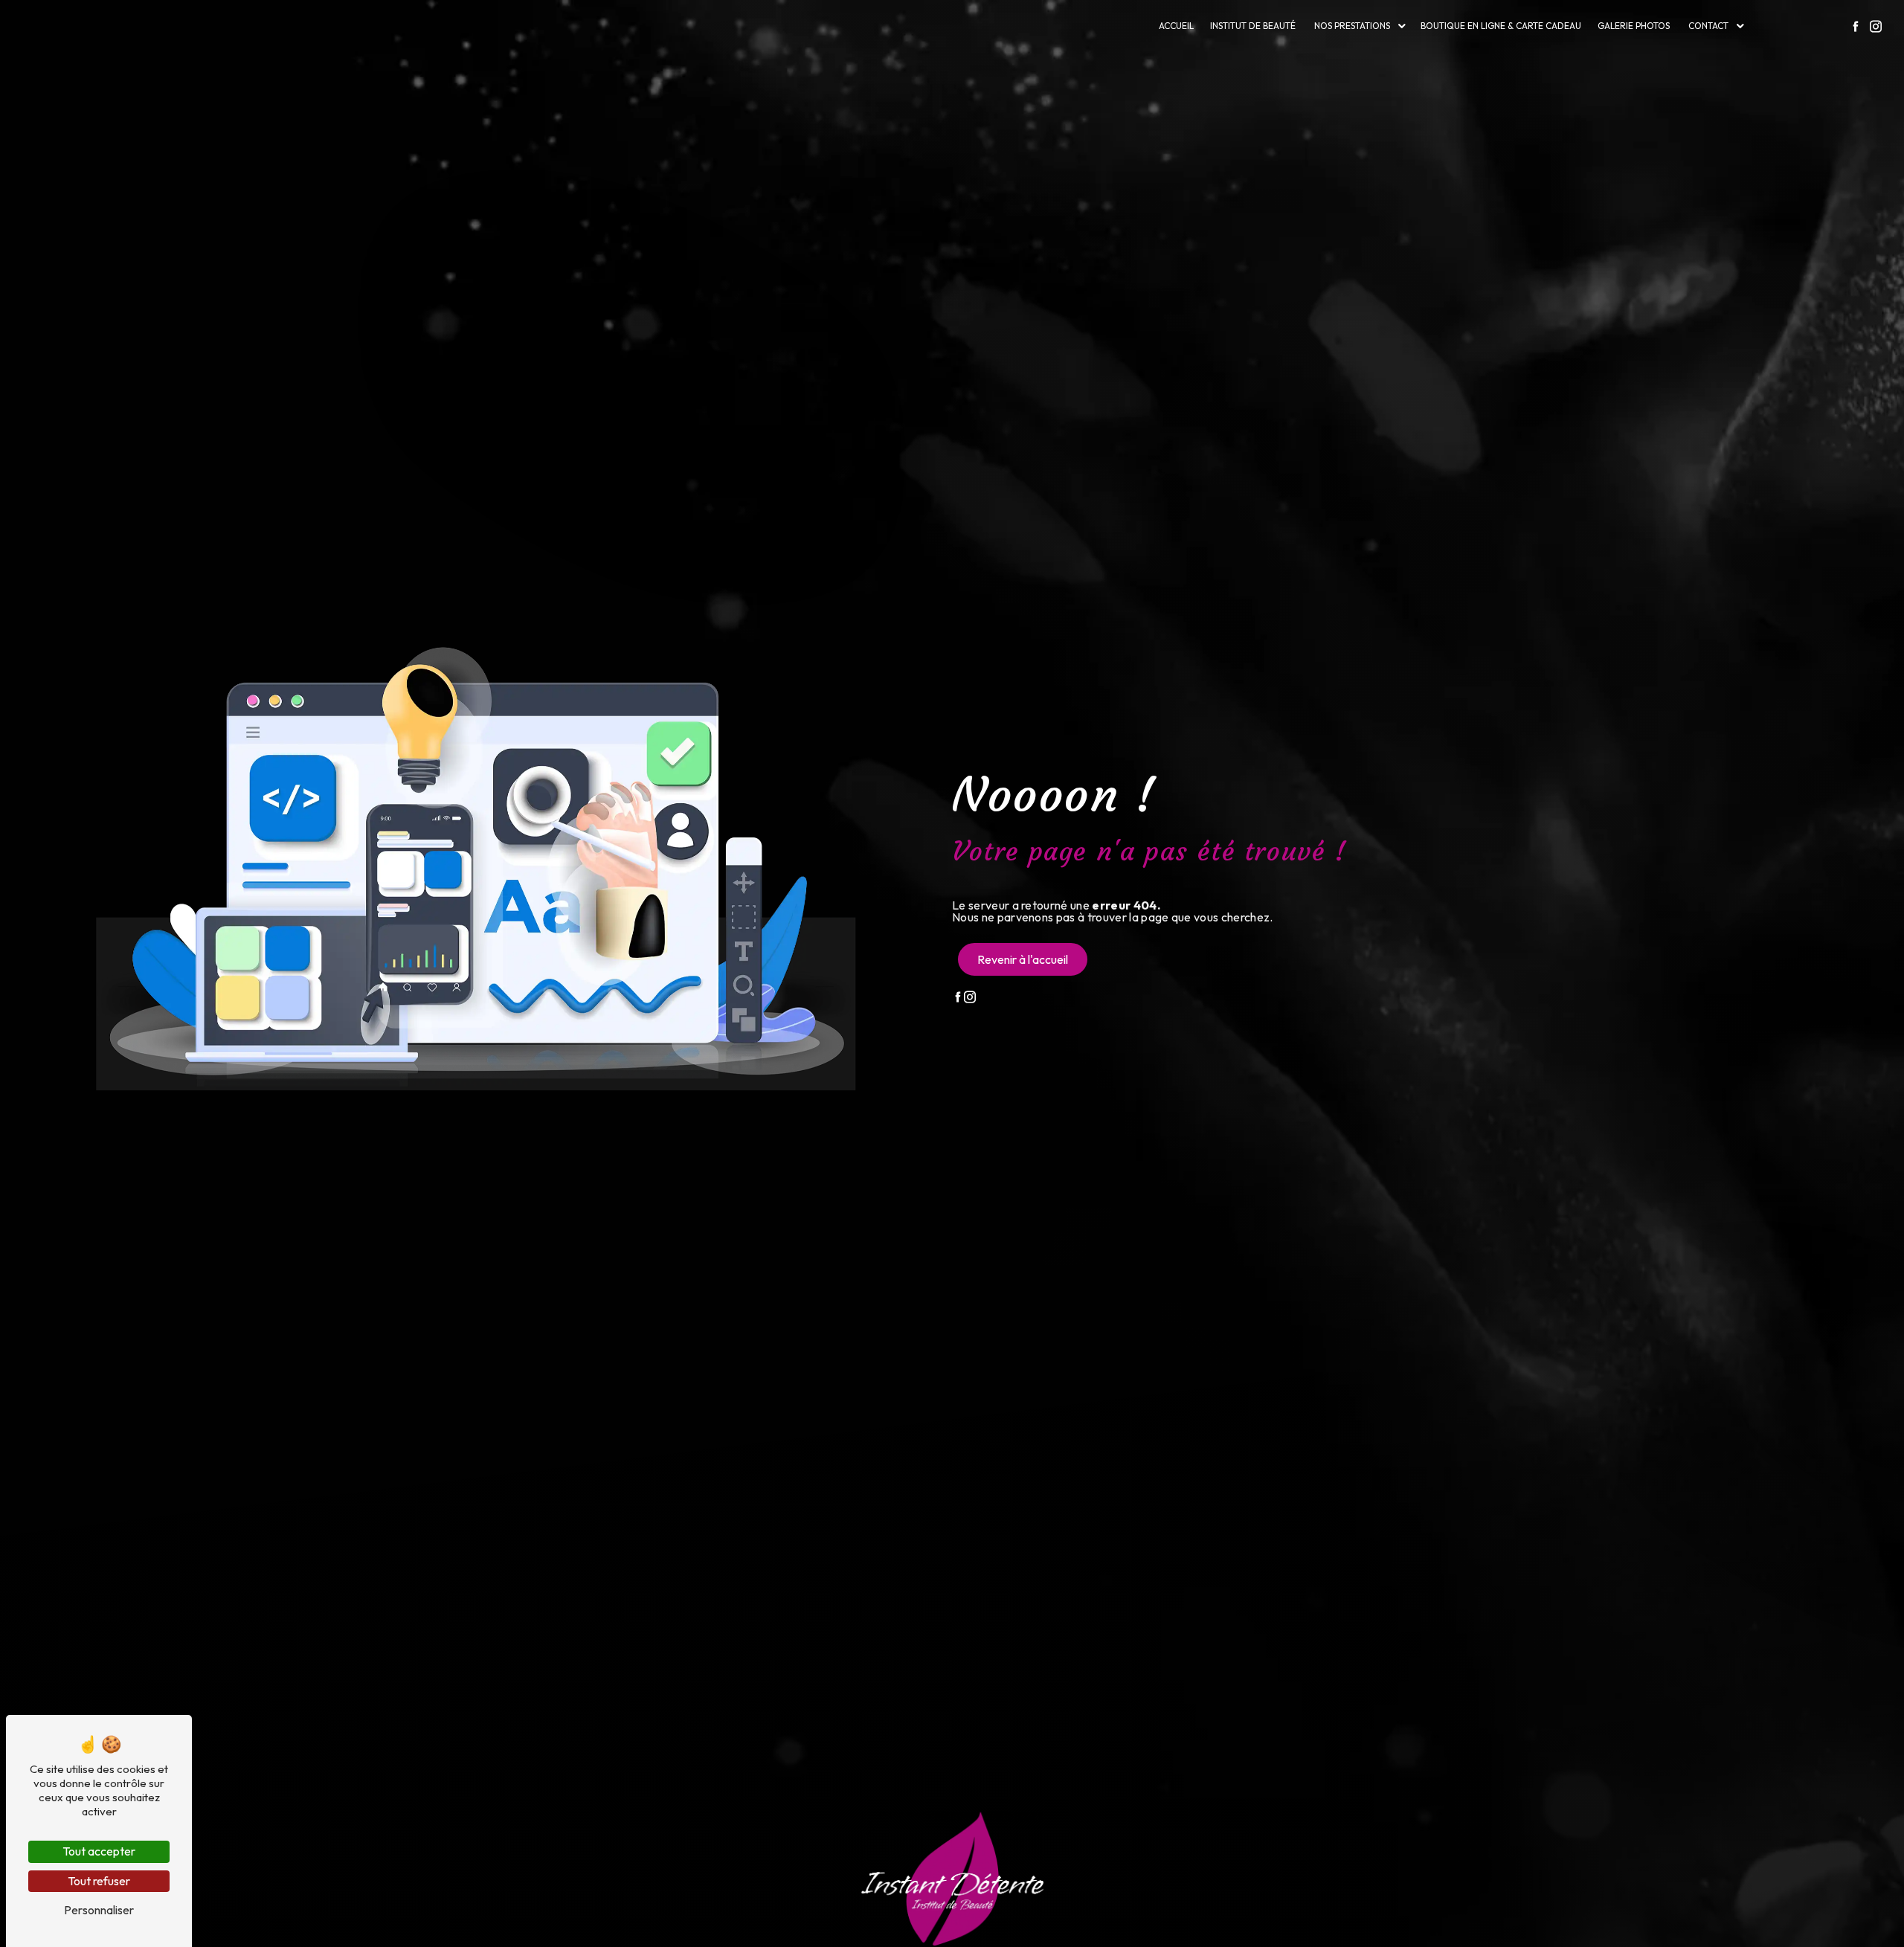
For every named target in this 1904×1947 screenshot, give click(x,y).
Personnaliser (99, 1910)
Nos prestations (1352, 26)
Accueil (1176, 26)
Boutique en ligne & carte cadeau (1501, 26)
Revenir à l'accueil (1023, 959)
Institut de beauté (1253, 26)
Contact (1708, 26)
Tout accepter (99, 1851)
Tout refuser (99, 1881)
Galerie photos (1634, 26)
